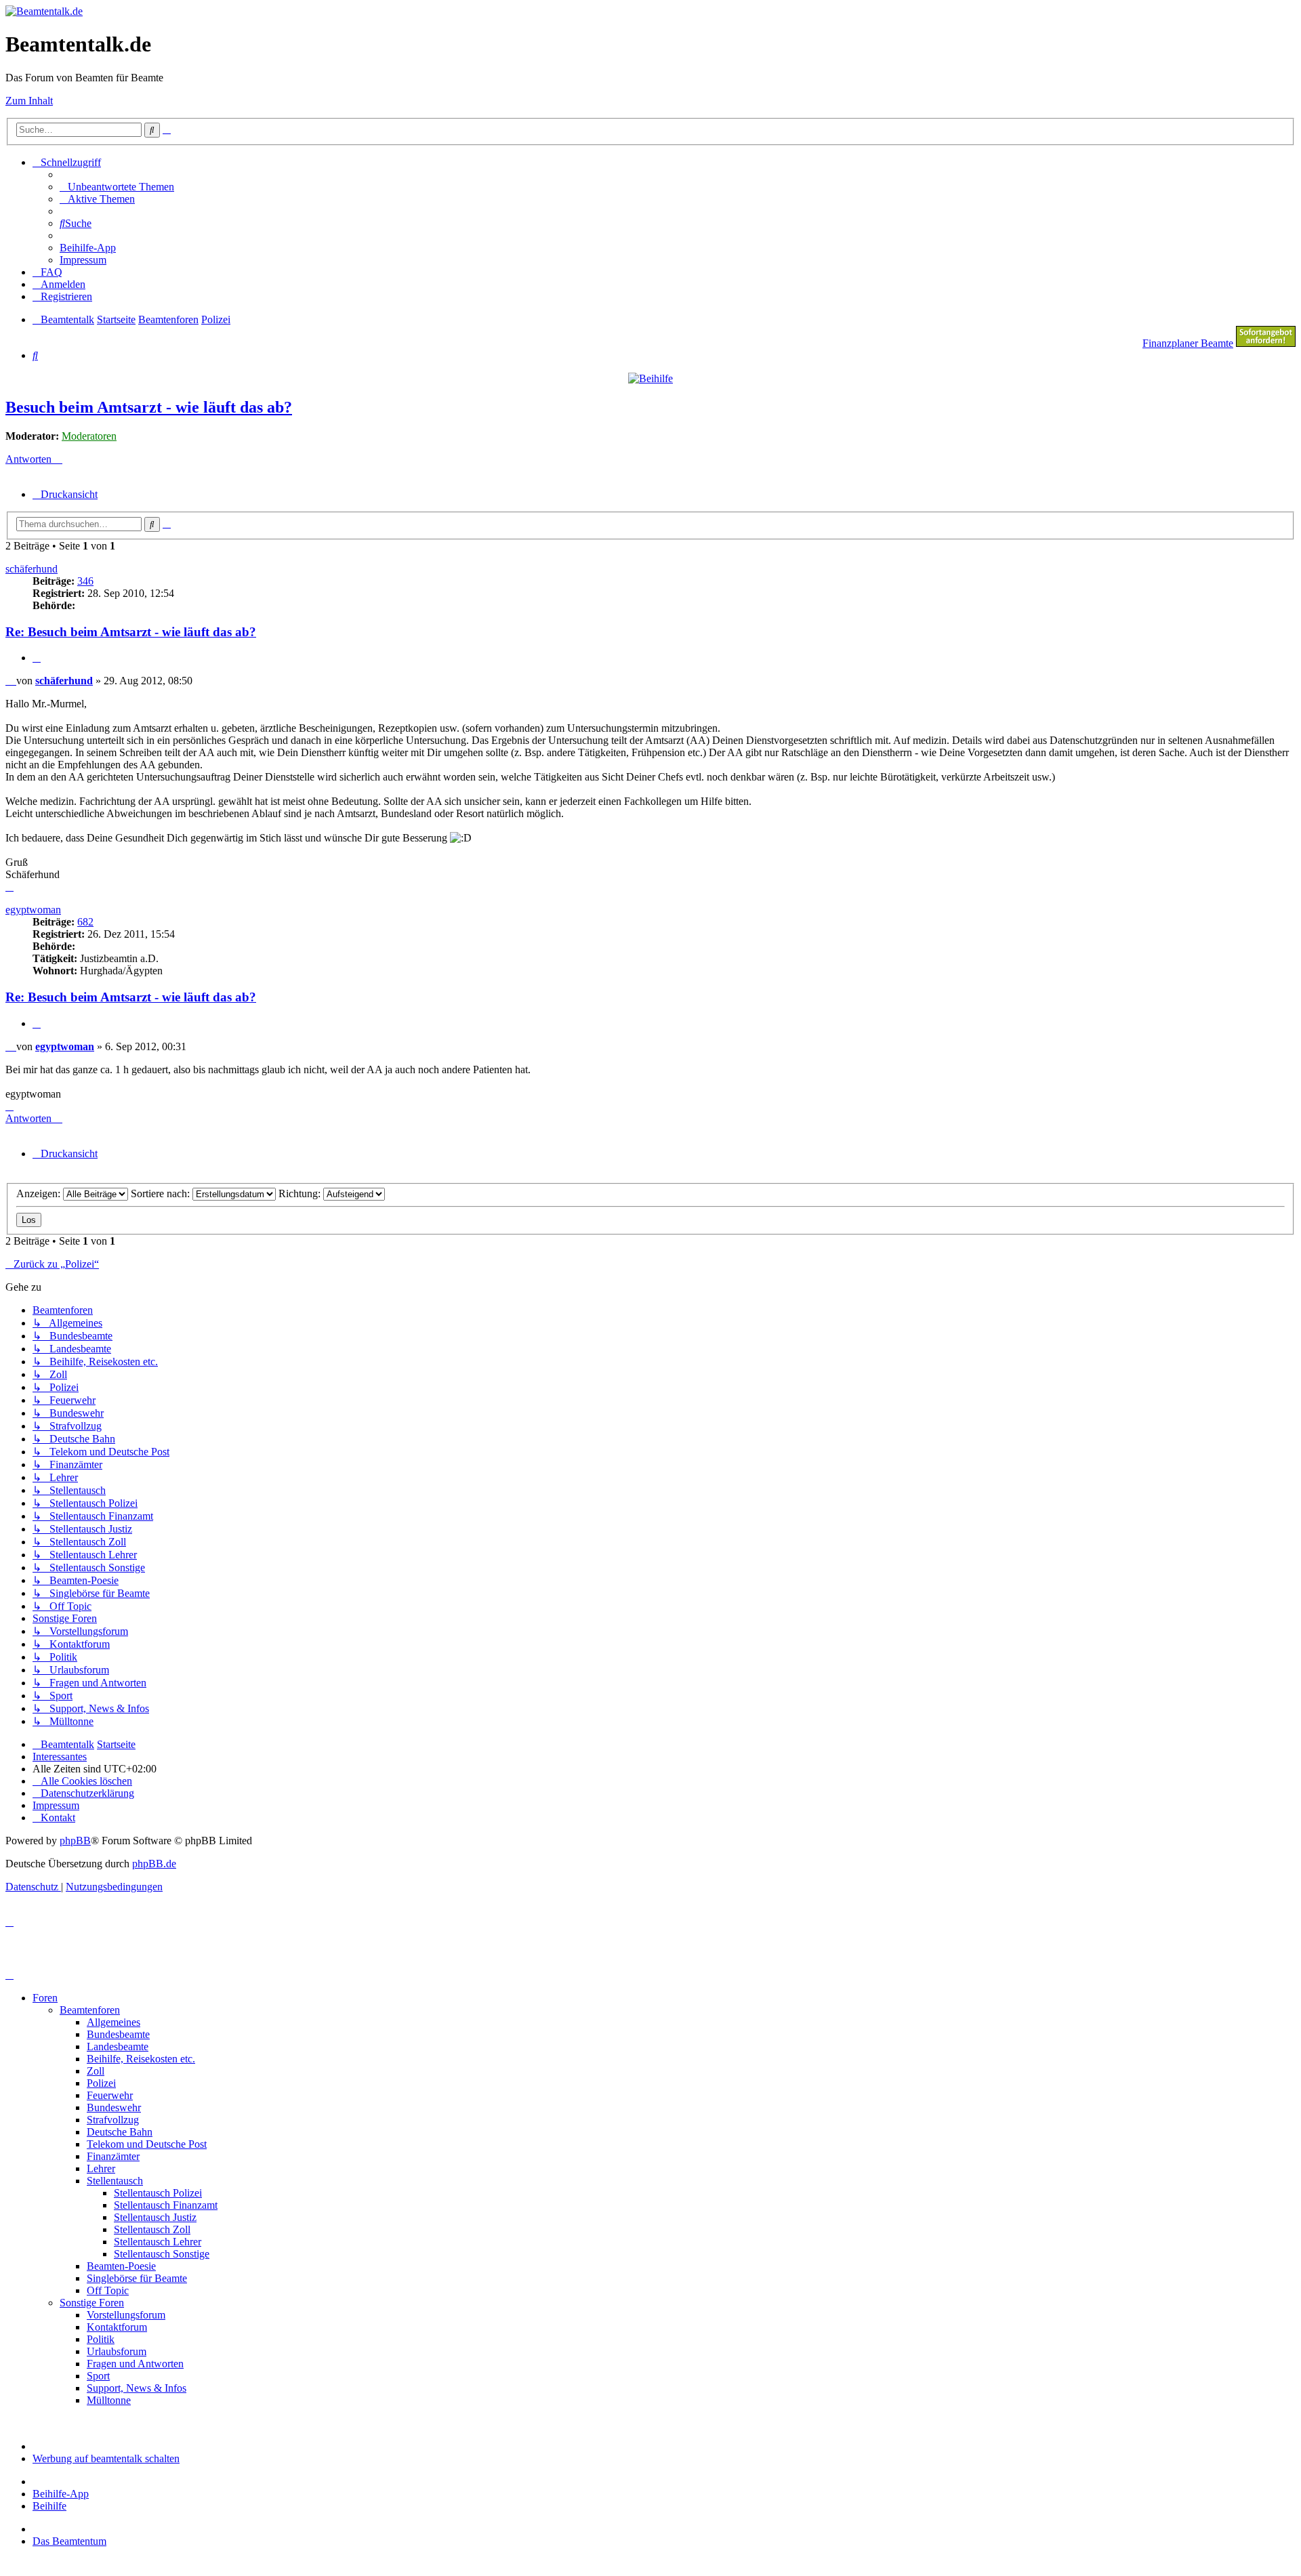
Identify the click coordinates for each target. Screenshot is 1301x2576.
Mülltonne (109, 2400)
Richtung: (301, 1193)
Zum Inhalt (29, 101)
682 (85, 922)
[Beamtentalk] (44, 11)
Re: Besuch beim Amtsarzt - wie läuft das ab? (131, 632)
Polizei (101, 2083)
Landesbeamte (118, 2047)
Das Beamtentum (69, 2541)
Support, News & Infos (137, 2388)
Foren (45, 1998)
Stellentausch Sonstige (162, 2254)
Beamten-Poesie (121, 2266)
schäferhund (32, 569)
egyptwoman (33, 910)
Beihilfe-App (61, 2494)
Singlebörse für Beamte (137, 2278)
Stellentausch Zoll (152, 2229)
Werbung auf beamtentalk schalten (106, 2458)
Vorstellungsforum (126, 2315)
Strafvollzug (113, 2120)
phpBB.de (154, 1864)
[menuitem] (117, 187)
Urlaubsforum (117, 2351)
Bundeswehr (114, 2107)
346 (85, 581)
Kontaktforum (117, 2327)
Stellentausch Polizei (158, 2193)
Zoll (96, 2071)
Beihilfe (49, 2506)
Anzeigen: (40, 1193)
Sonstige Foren (92, 2303)
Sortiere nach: (162, 1193)
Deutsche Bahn (120, 2132)
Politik (101, 2339)
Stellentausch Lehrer (158, 2242)
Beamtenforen (90, 2010)
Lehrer (101, 2168)
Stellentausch (115, 2181)
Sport (98, 2376)
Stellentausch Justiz (155, 2217)
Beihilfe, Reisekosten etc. (141, 2059)
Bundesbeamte (118, 2034)
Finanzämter (113, 2156)
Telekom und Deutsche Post (147, 2144)
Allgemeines (113, 2022)
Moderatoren (89, 436)
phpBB (75, 1841)
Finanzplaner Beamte (1188, 343)
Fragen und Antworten (135, 2364)
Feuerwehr (110, 2095)
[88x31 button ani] (1266, 343)
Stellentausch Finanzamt (166, 2205)
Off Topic (108, 2290)
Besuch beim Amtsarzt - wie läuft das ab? (149, 407)
